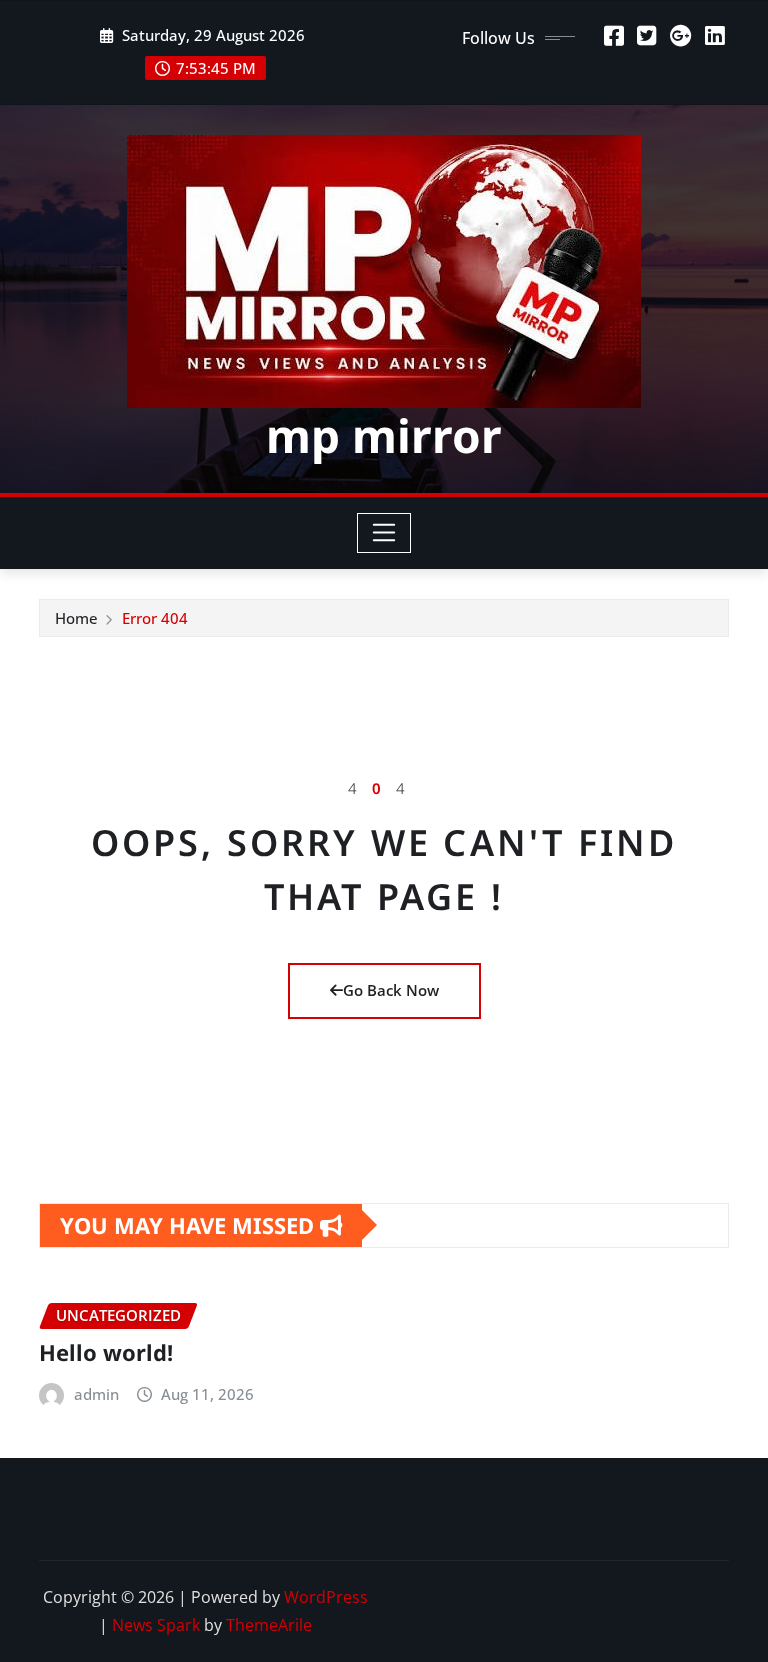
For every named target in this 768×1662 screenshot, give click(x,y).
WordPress (326, 1597)
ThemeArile (269, 1625)
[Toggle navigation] (384, 533)
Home (76, 618)
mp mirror (384, 435)
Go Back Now (391, 990)
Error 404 (155, 618)
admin (96, 1394)
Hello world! (106, 1352)
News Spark (156, 1625)
